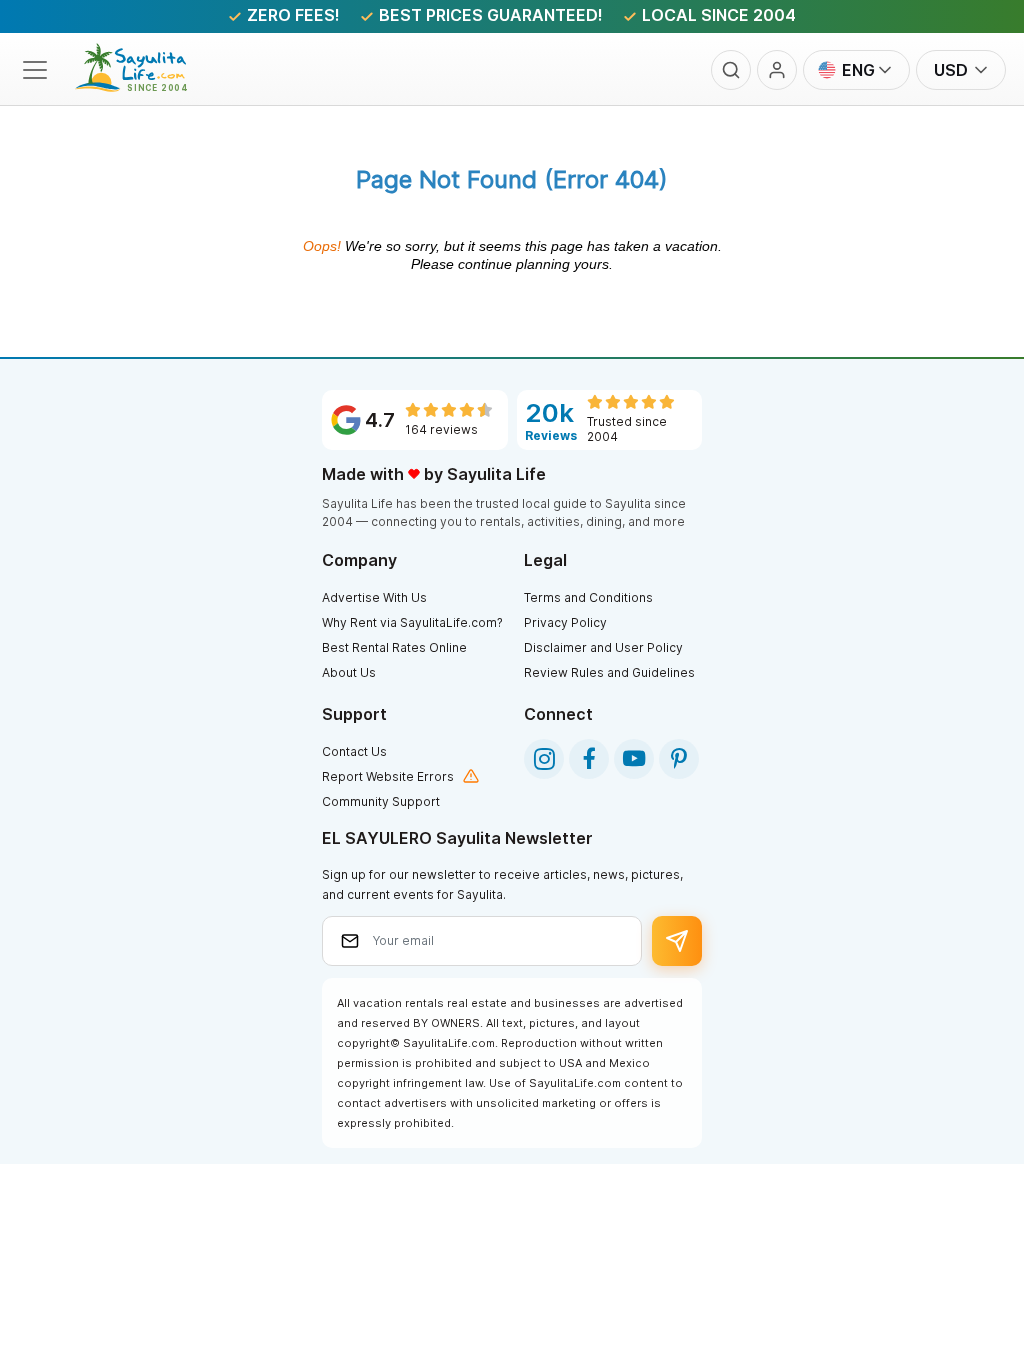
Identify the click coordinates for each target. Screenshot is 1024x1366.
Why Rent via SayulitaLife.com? (412, 622)
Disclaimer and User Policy (603, 647)
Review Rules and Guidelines (609, 672)
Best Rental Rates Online (394, 647)
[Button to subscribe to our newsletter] (677, 941)
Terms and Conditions (588, 597)
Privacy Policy (565, 622)
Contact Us (354, 751)
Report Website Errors (388, 776)
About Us (349, 672)
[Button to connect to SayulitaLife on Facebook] (589, 759)
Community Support (381, 801)
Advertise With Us (374, 597)
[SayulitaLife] (143, 86)
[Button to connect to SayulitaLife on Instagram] (544, 759)
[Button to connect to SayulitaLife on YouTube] (634, 759)
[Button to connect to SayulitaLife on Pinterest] (679, 759)
